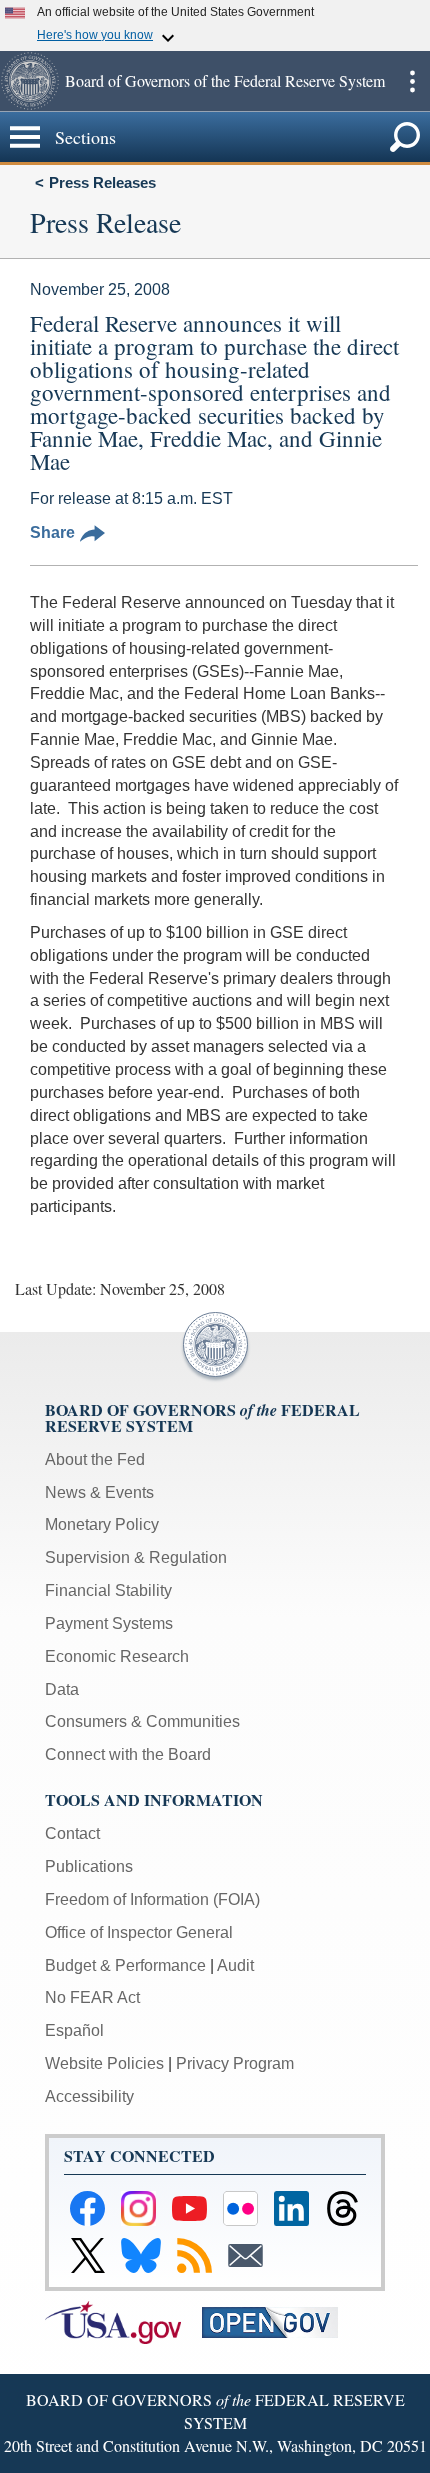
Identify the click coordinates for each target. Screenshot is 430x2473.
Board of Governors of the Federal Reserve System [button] (225, 80)
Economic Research (117, 1656)
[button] (30, 81)
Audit (235, 1965)
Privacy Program (235, 2063)
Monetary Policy (102, 1524)
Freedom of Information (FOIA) (152, 1899)
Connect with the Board (128, 1754)
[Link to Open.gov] (278, 2321)
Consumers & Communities (142, 1721)
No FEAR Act (92, 1997)
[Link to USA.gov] (123, 2321)
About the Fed (95, 1459)
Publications (89, 1866)
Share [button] (52, 532)
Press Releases (102, 182)
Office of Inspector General (139, 1932)
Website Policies (104, 2063)
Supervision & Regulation (136, 1557)
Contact (72, 1833)
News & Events (99, 1492)
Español (74, 2030)
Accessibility (89, 2096)
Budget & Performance (125, 1965)
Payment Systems (109, 1623)
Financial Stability (108, 1590)
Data (62, 1689)
